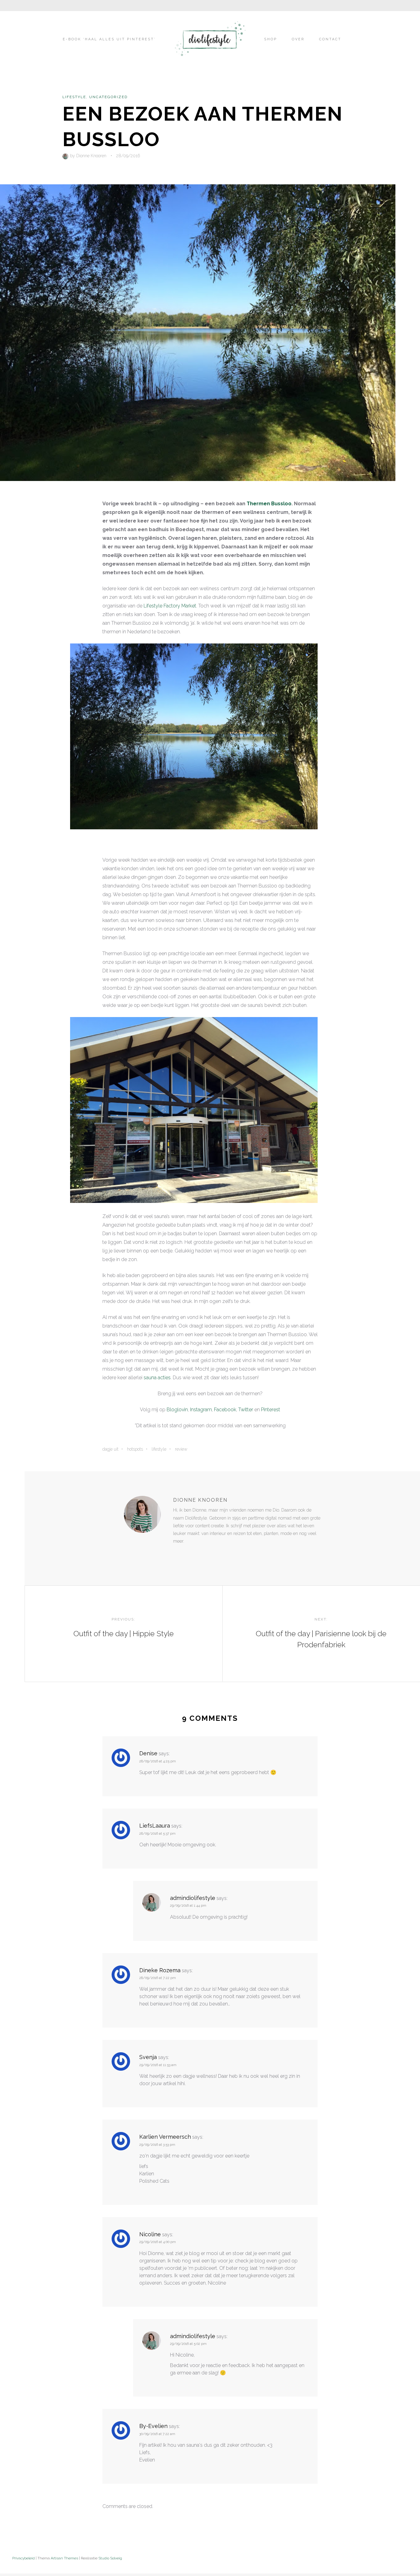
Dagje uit (110, 1449)
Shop (271, 39)
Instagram (201, 1410)
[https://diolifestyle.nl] (177, 1554)
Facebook (225, 1410)
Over (298, 39)
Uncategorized (108, 97)
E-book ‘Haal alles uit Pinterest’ (109, 39)
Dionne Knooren (91, 156)
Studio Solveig (110, 2558)
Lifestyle (74, 97)
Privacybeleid (24, 2558)
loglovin (179, 1410)
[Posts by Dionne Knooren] (66, 156)
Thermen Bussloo (269, 504)
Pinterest (271, 1410)
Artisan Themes (64, 2558)
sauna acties (157, 1378)
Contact (330, 39)
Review (181, 1449)
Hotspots (135, 1449)
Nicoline (150, 2234)
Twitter (246, 1410)
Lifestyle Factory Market (170, 606)
